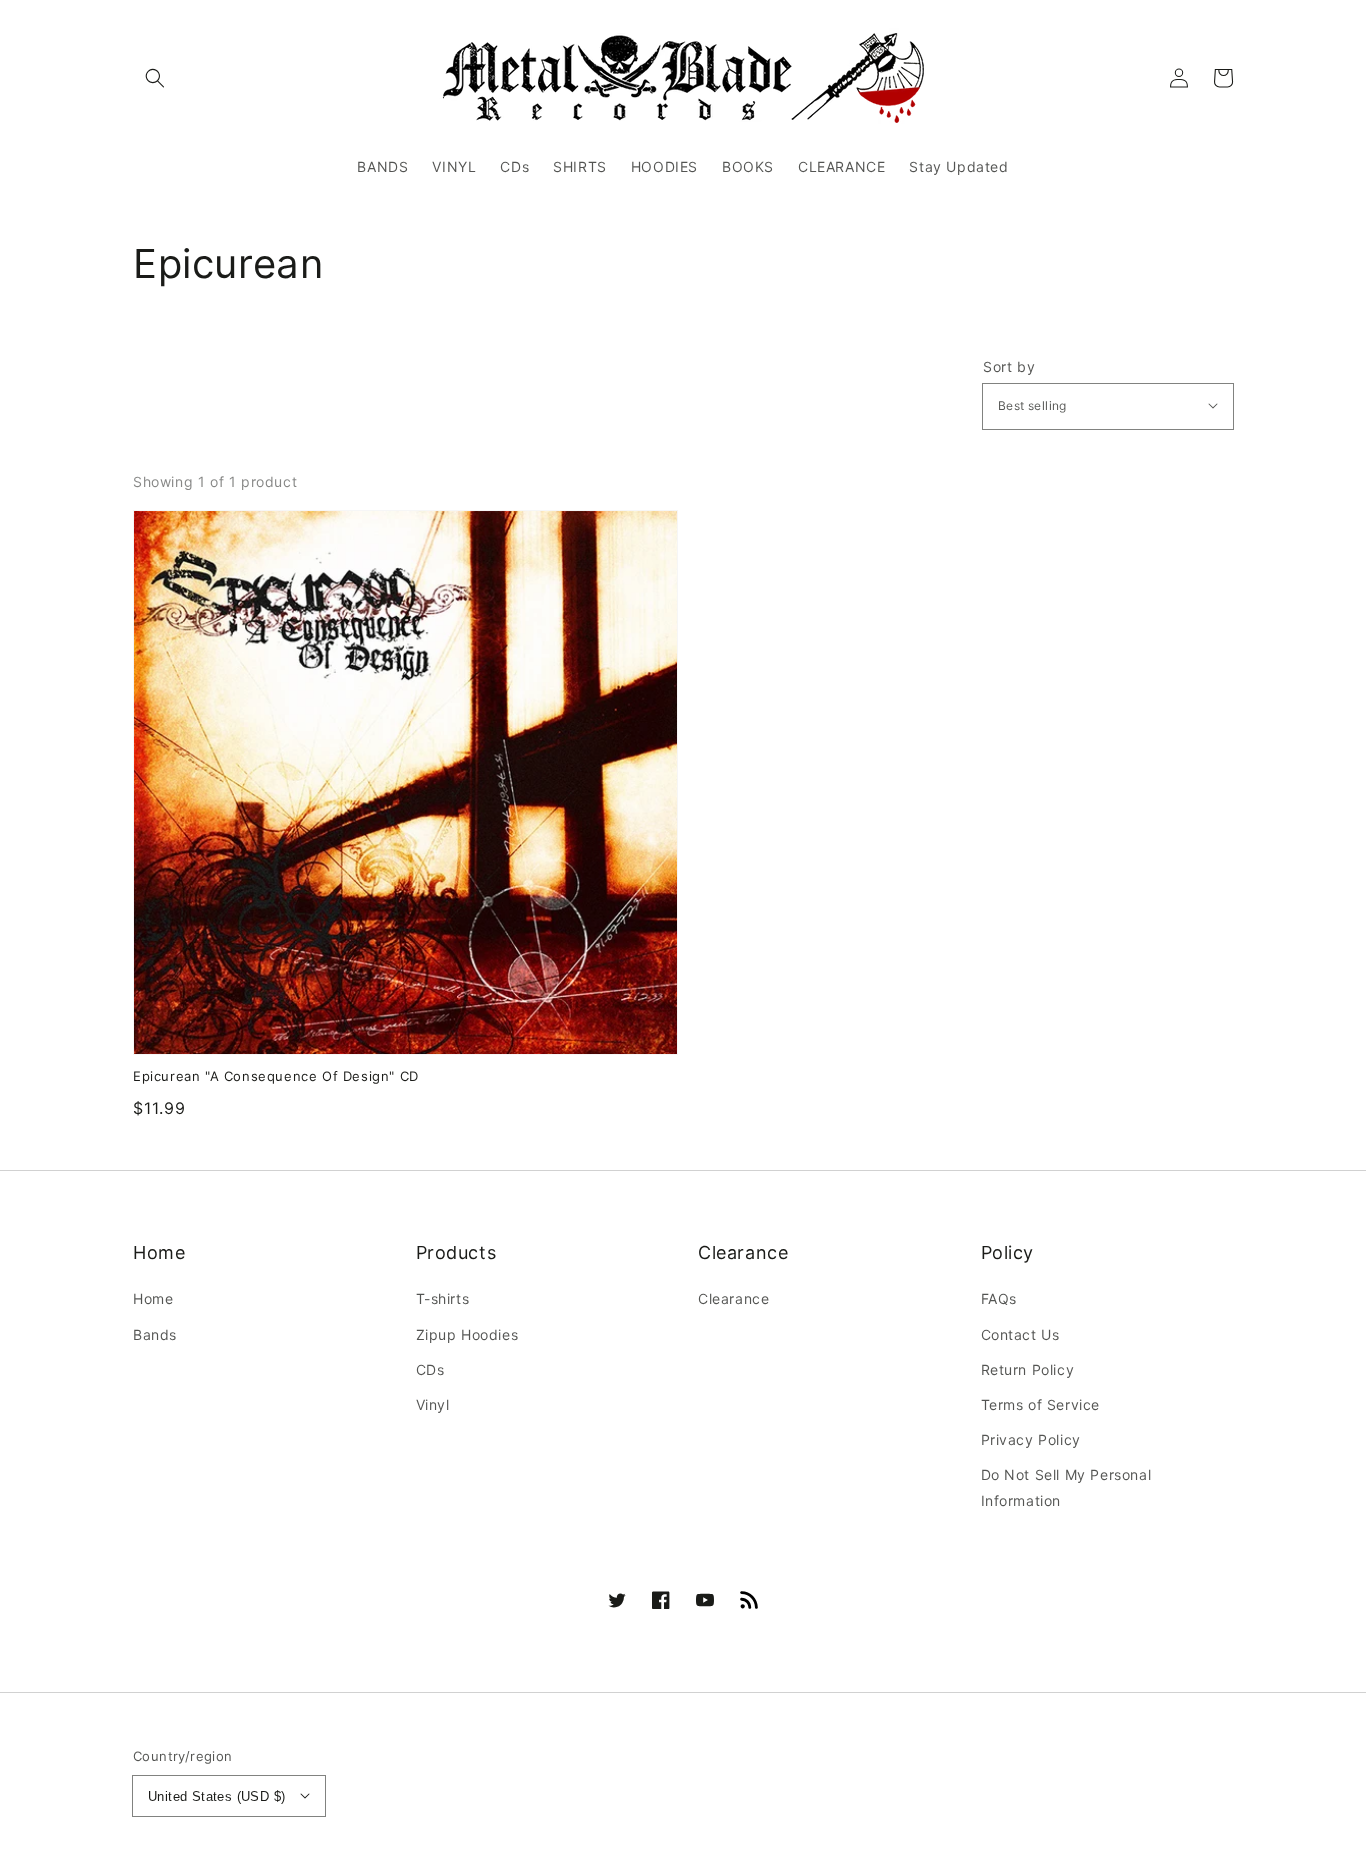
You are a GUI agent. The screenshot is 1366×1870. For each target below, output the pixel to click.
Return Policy (1028, 1369)
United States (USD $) (216, 1796)
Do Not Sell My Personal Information (1066, 1487)
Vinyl (433, 1404)
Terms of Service (1041, 1404)
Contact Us (1020, 1334)
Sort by (1009, 367)
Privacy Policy (1031, 1439)
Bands (155, 1334)
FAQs (999, 1298)
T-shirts (443, 1298)
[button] (155, 78)
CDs (430, 1369)
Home (153, 1298)
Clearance (733, 1298)
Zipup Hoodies (467, 1334)
